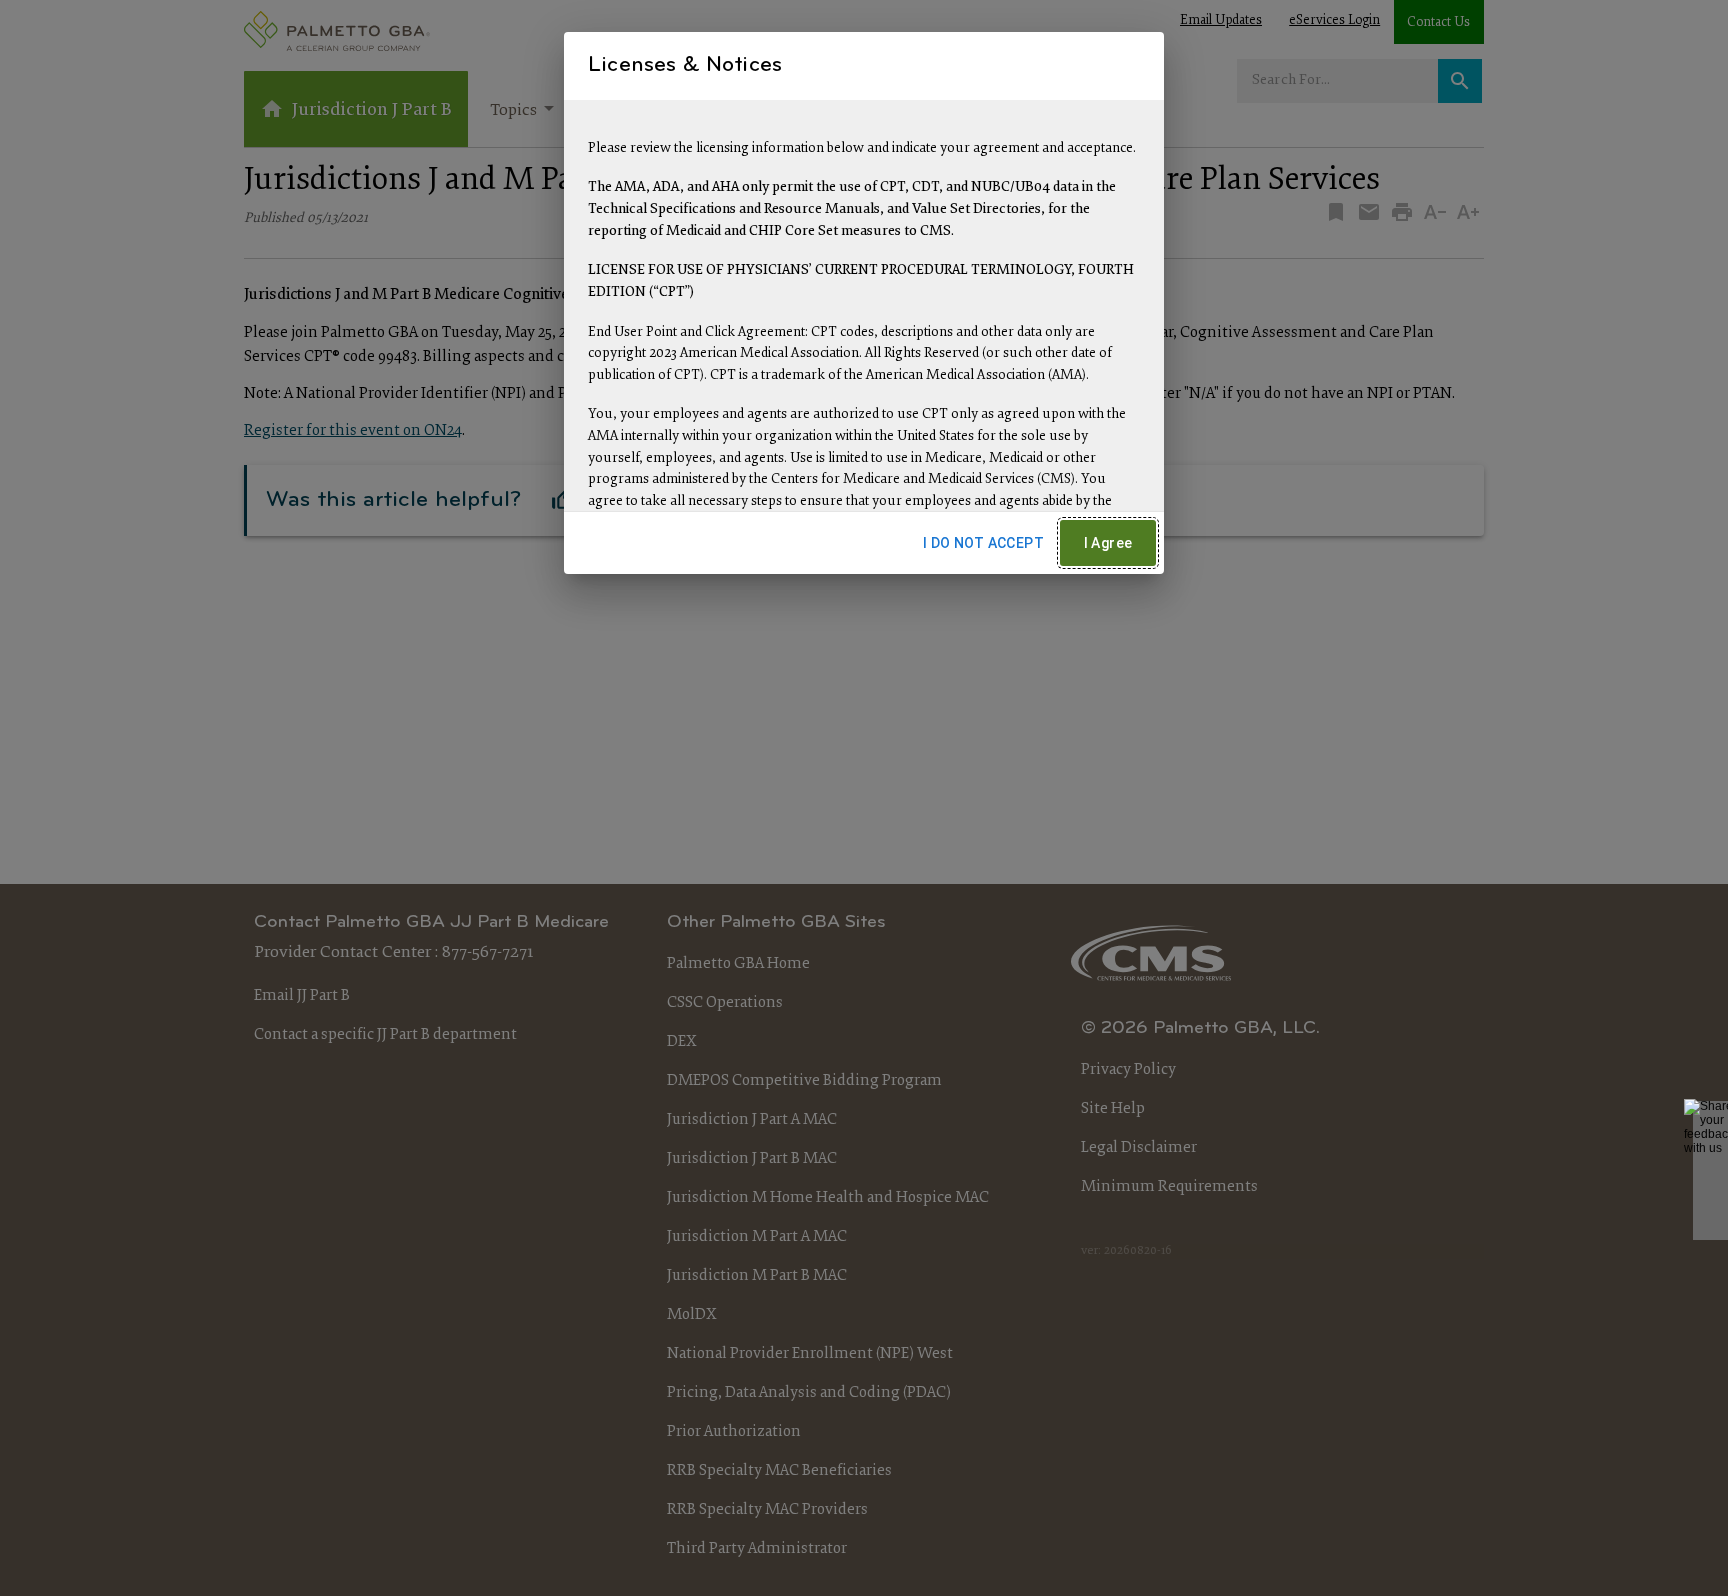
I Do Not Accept (983, 543)
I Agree (1108, 543)
